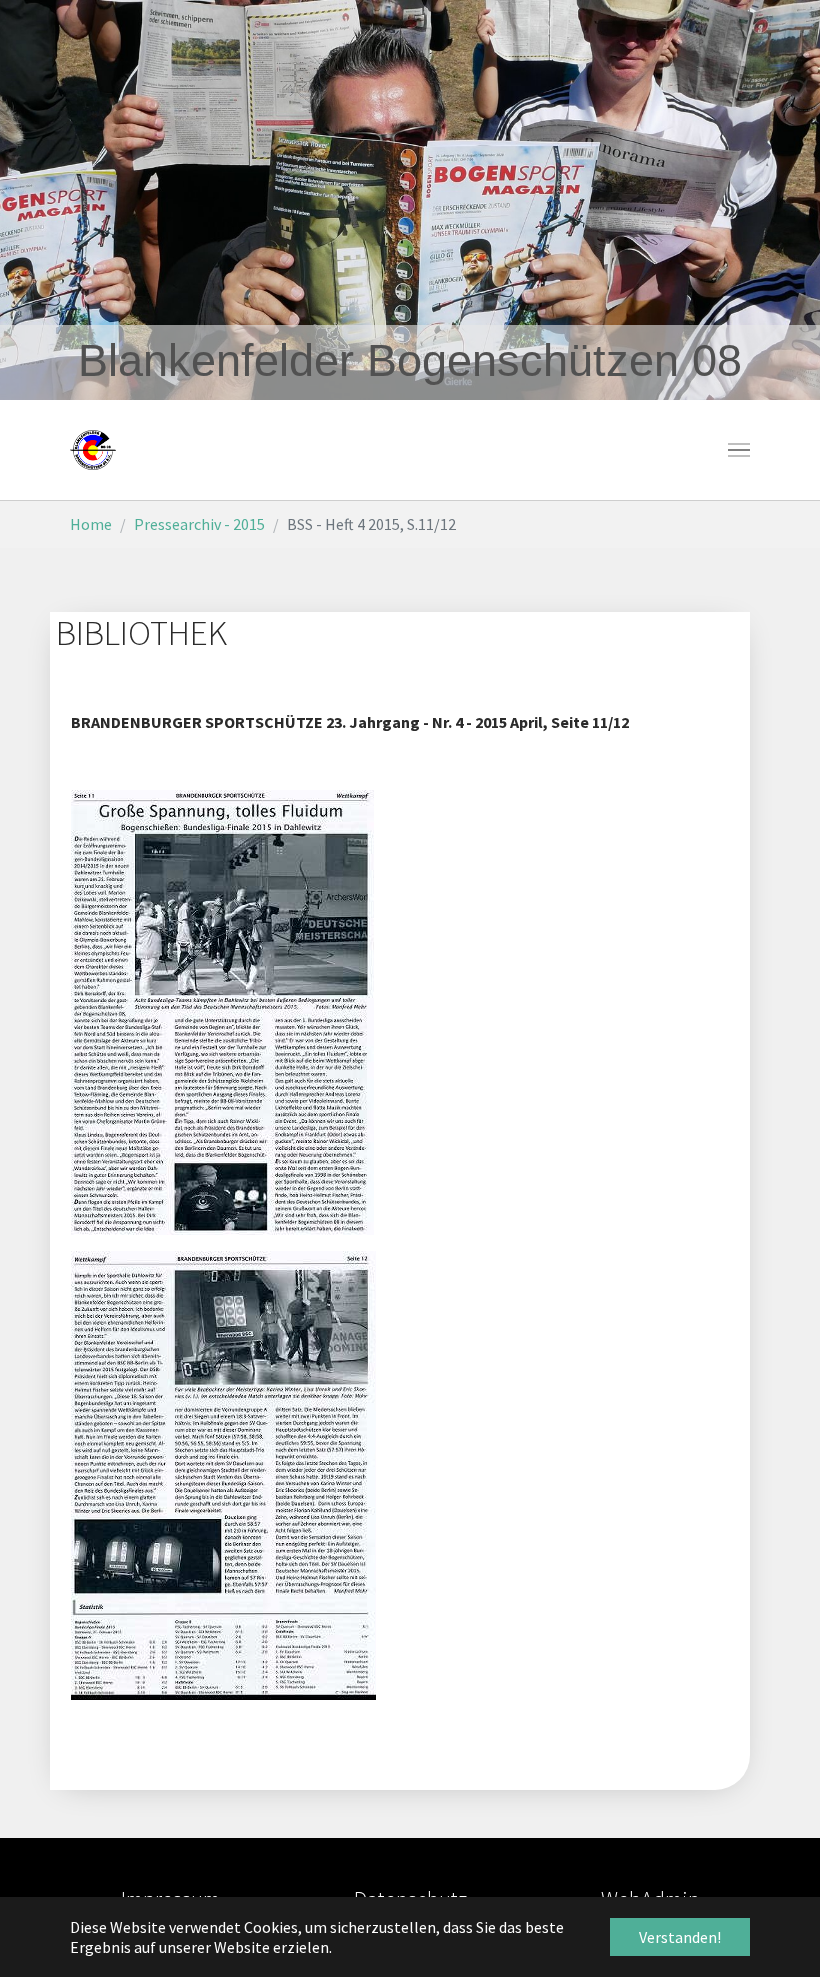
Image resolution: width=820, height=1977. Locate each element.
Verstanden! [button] (680, 1937)
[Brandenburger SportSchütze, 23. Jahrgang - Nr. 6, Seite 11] (222, 1011)
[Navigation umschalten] (739, 450)
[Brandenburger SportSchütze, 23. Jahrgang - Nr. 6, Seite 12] (223, 1474)
